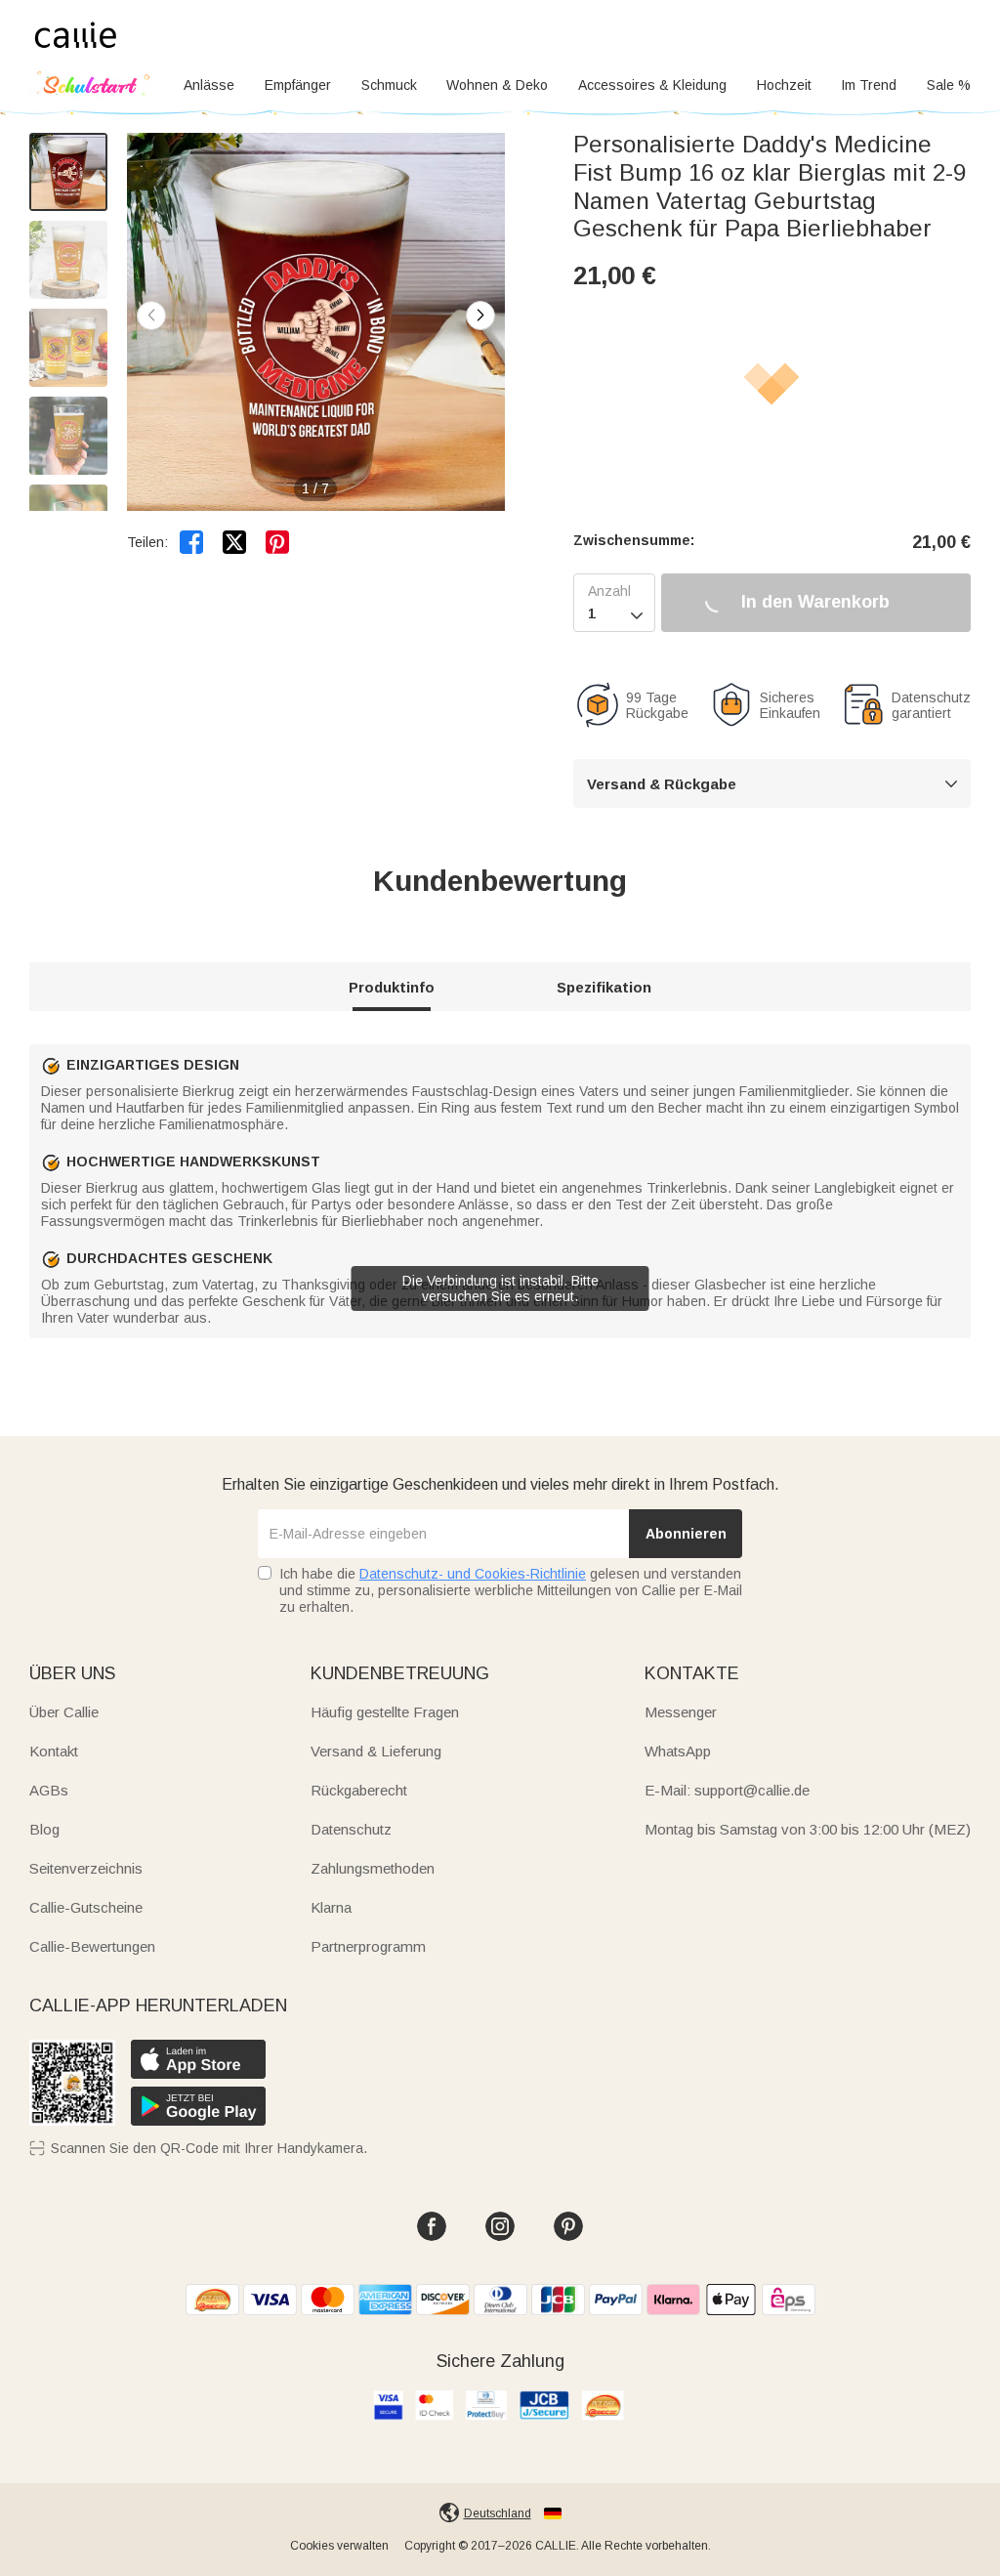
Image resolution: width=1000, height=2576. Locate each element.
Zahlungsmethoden (373, 1868)
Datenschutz (351, 1829)
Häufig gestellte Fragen (385, 1712)
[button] (480, 316)
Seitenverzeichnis (86, 1868)
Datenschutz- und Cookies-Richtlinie (473, 1574)
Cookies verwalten (339, 2546)
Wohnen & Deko (497, 85)
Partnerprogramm (368, 1946)
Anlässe (209, 85)
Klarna (331, 1907)
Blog (44, 1829)
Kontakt (54, 1751)
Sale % (949, 85)
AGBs (49, 1790)
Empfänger (298, 85)
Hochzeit (784, 85)
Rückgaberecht (359, 1790)
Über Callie (64, 1712)
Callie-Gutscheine (86, 1907)
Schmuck (389, 85)
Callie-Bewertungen (92, 1946)
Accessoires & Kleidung (652, 85)
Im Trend (869, 85)
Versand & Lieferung (376, 1751)
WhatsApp (678, 1751)
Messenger (681, 1712)
